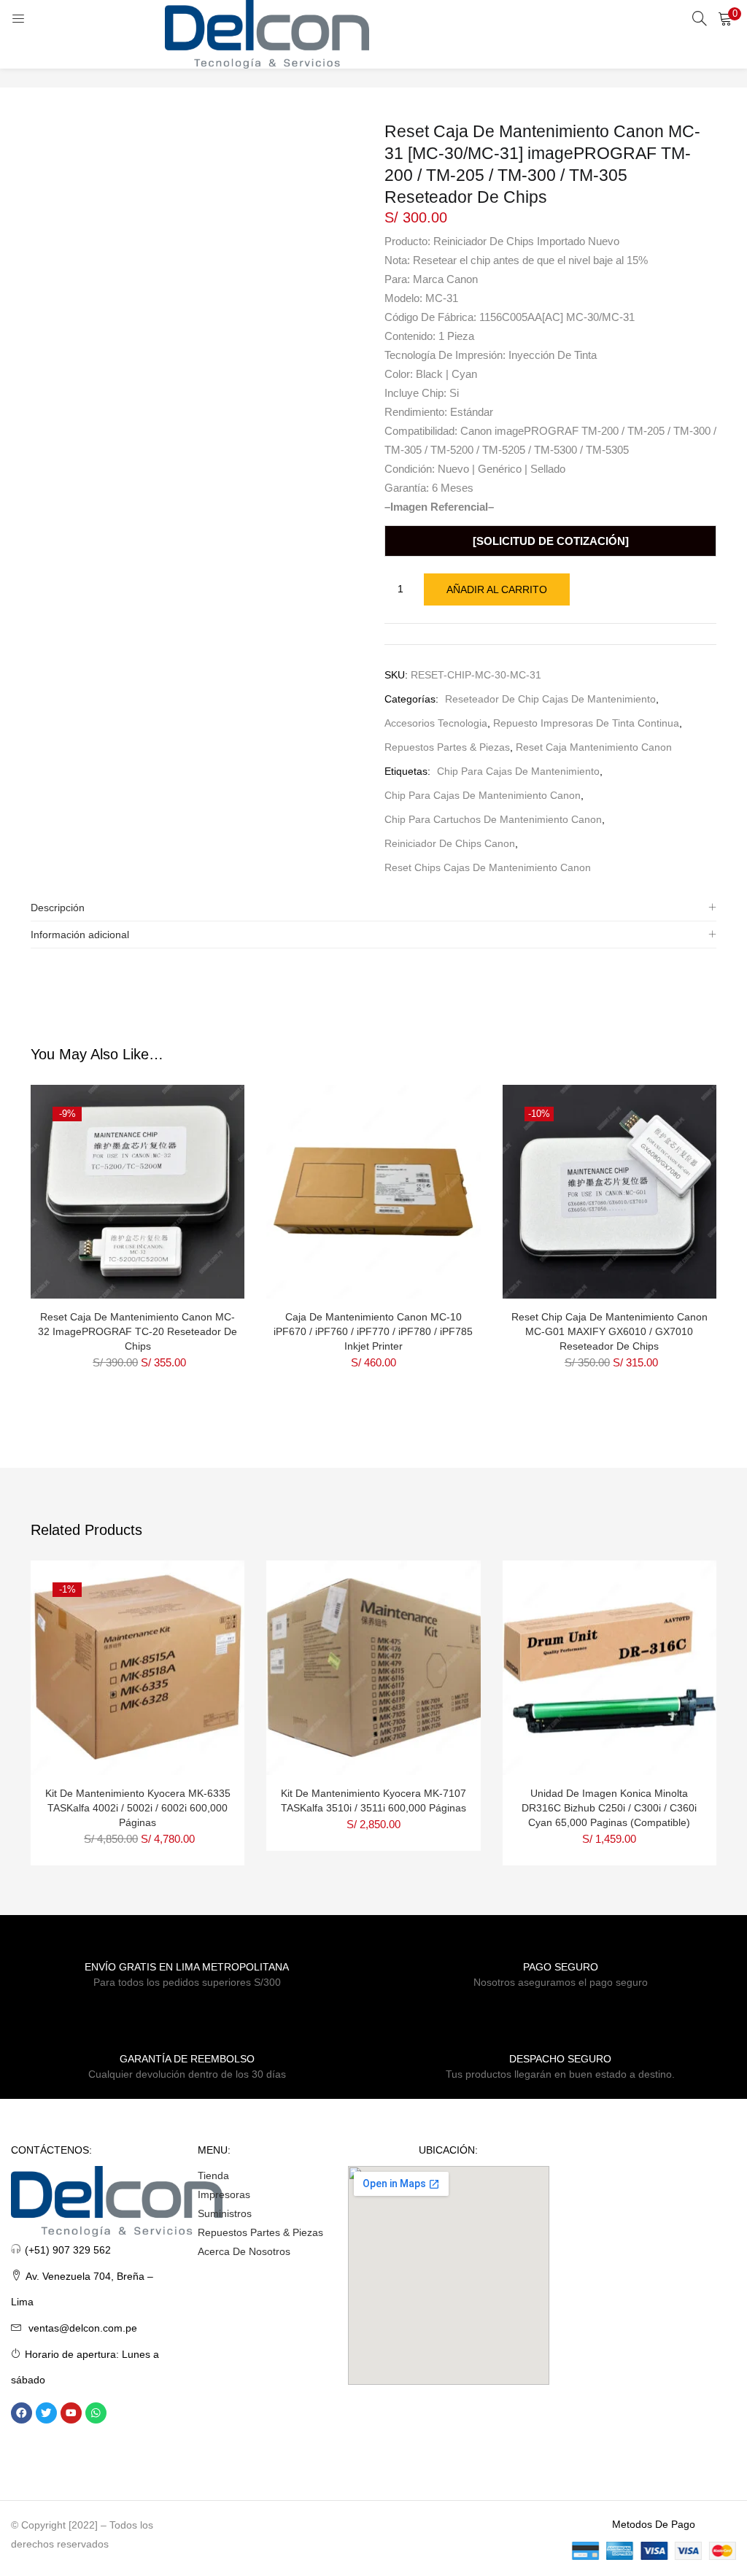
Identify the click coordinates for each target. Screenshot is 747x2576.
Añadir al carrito (497, 589)
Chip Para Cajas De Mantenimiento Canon (483, 795)
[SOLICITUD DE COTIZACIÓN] (551, 541)
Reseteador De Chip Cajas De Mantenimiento (550, 699)
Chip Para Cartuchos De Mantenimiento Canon (493, 819)
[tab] (373, 908)
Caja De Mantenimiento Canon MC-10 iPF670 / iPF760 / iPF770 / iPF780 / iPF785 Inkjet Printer (373, 1331)
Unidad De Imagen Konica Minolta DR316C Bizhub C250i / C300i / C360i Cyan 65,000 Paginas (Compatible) (609, 1808)
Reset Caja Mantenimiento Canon (594, 747)
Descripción (58, 908)
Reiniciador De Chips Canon (450, 843)
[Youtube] (71, 2413)
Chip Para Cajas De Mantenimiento (518, 771)
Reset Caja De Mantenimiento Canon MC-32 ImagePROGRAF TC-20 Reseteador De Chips (138, 1331)
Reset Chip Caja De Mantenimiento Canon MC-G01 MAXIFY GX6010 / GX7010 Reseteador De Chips (609, 1331)
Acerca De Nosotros (244, 2251)
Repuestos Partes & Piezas (447, 747)
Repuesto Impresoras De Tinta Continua (586, 723)
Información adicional (80, 935)
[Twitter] (46, 2413)
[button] (725, 18)
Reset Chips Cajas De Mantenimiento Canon (488, 867)
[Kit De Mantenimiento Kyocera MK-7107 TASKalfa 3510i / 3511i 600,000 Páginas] (373, 1667)
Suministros (225, 2213)
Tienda (213, 2175)
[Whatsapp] (96, 2413)
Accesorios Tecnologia (436, 723)
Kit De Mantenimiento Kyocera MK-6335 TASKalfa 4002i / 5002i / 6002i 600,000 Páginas (138, 1808)
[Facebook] (22, 2413)
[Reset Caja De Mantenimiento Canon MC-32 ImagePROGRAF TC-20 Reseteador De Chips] (138, 1191)
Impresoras (224, 2194)
